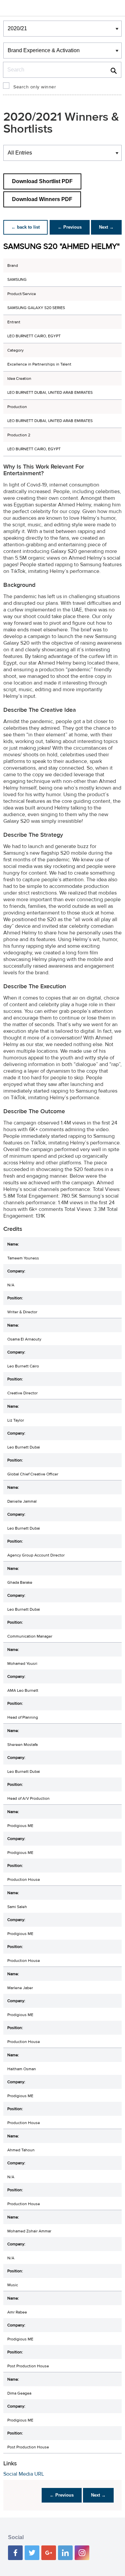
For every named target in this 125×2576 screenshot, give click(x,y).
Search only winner (35, 87)
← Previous (70, 227)
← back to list (25, 227)
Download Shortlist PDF (42, 181)
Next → (106, 227)
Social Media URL (24, 2474)
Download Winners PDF (42, 199)
